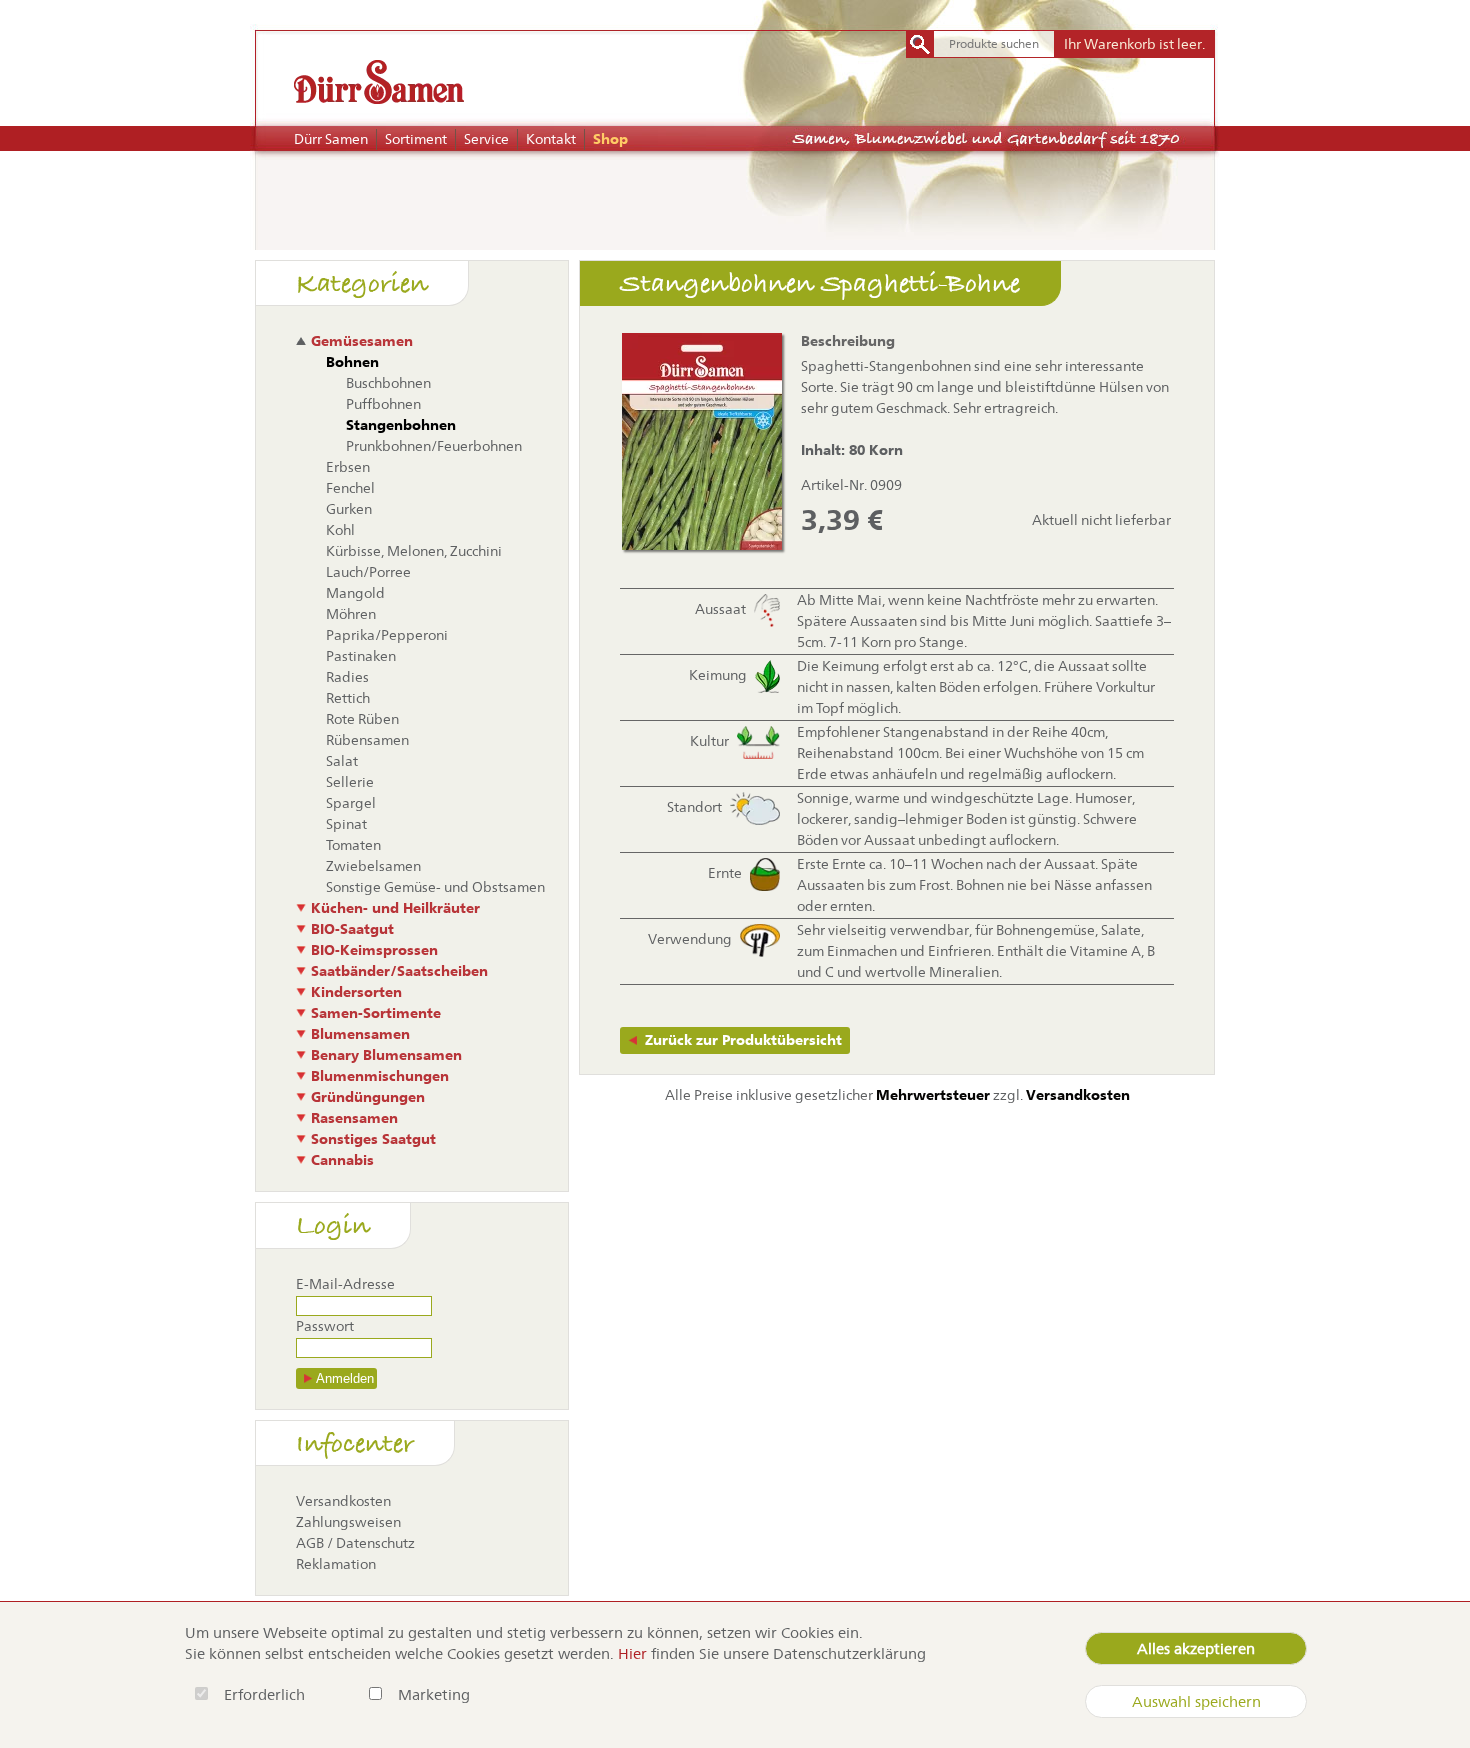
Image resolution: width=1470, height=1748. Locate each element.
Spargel (351, 803)
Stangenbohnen (401, 425)
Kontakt (551, 139)
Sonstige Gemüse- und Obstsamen (435, 887)
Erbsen (348, 467)
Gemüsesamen (362, 341)
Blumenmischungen (380, 1076)
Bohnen (352, 362)
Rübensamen (367, 740)
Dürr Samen (331, 139)
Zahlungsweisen (348, 1522)
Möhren (351, 614)
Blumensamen (360, 1034)
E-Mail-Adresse (345, 1284)
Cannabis (342, 1160)
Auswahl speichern (1196, 1701)
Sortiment (416, 139)
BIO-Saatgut (352, 929)
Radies (347, 677)
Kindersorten (356, 992)
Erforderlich (266, 1694)
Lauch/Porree (368, 572)
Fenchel (350, 488)
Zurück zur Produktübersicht (743, 1040)
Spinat (346, 824)
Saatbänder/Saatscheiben (399, 971)
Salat (342, 761)
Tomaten (353, 845)
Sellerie (350, 782)
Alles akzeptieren (1196, 1648)
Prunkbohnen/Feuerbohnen (434, 446)
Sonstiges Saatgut (373, 1139)
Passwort (325, 1326)
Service (486, 139)
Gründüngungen (368, 1097)
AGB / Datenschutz (355, 1543)
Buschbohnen (388, 383)
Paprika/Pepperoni (387, 635)
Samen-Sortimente (376, 1013)
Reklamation (336, 1564)
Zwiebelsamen (373, 866)
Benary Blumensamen (386, 1055)
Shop (610, 139)
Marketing (434, 1694)
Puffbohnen (383, 404)
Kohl (340, 530)
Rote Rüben (362, 719)
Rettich (348, 698)
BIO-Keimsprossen (374, 950)
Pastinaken (361, 656)
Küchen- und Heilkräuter (395, 908)
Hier (632, 1653)
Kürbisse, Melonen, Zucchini (414, 551)
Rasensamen (354, 1118)
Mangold (355, 593)
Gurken (349, 509)
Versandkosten (343, 1501)
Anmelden (345, 1378)
